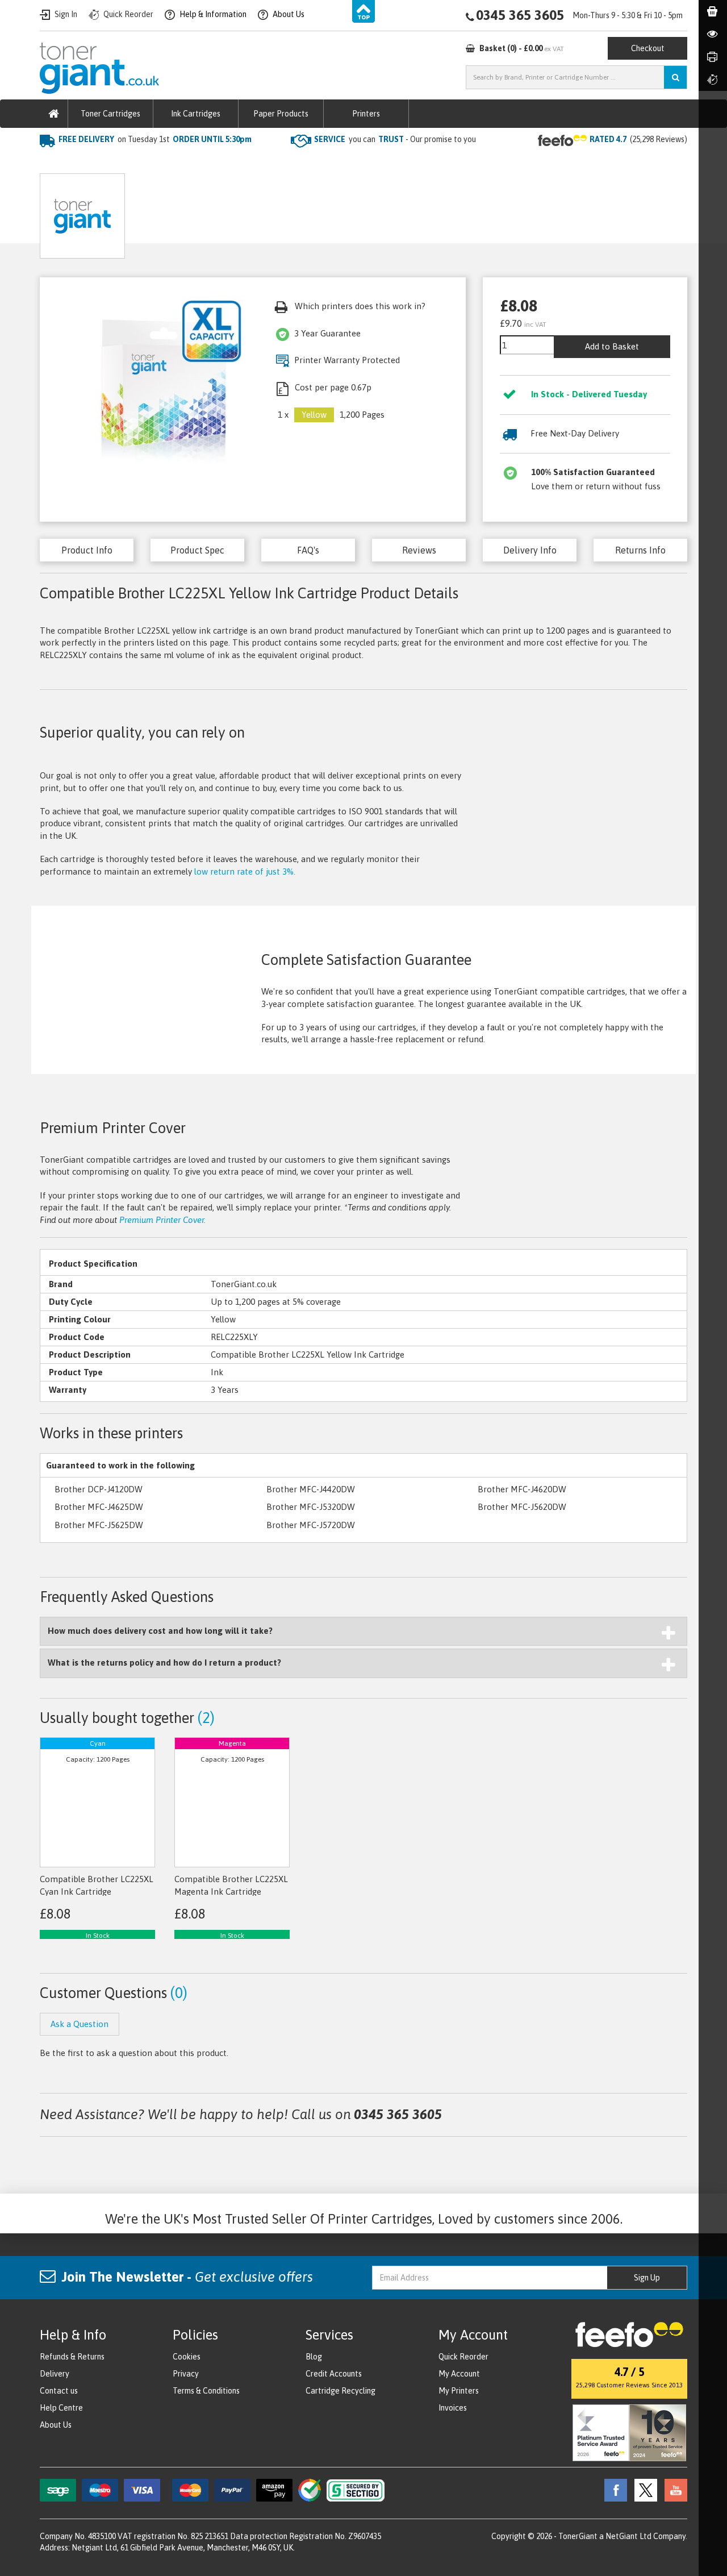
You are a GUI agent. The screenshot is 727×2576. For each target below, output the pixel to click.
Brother (162, 162)
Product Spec (197, 550)
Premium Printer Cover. (162, 1220)
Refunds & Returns (72, 2357)
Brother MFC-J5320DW (311, 1507)
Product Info (87, 550)
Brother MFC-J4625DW (99, 1507)
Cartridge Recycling (340, 2391)
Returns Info (640, 550)
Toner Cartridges (110, 114)
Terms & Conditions (206, 2391)
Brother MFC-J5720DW (311, 1525)
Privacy (186, 2374)
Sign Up (647, 2278)
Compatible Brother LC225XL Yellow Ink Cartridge (289, 162)
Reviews (419, 550)
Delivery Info (530, 550)
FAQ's (308, 550)
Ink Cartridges (196, 114)
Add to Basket (612, 346)
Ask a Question (287, 212)
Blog (314, 2357)
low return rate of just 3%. (245, 871)
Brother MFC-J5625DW (99, 1525)
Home (52, 162)
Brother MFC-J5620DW (522, 1507)
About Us (56, 2425)
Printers (366, 114)
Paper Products (281, 114)
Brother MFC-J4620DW (522, 1489)
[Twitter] (643, 2489)
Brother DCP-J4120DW (99, 1489)
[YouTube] (673, 2489)
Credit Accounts (334, 2374)
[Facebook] (613, 2489)
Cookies (187, 2357)
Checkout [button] (648, 48)
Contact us (59, 2391)
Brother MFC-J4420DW (311, 1489)
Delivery (55, 2374)
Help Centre (61, 2408)
